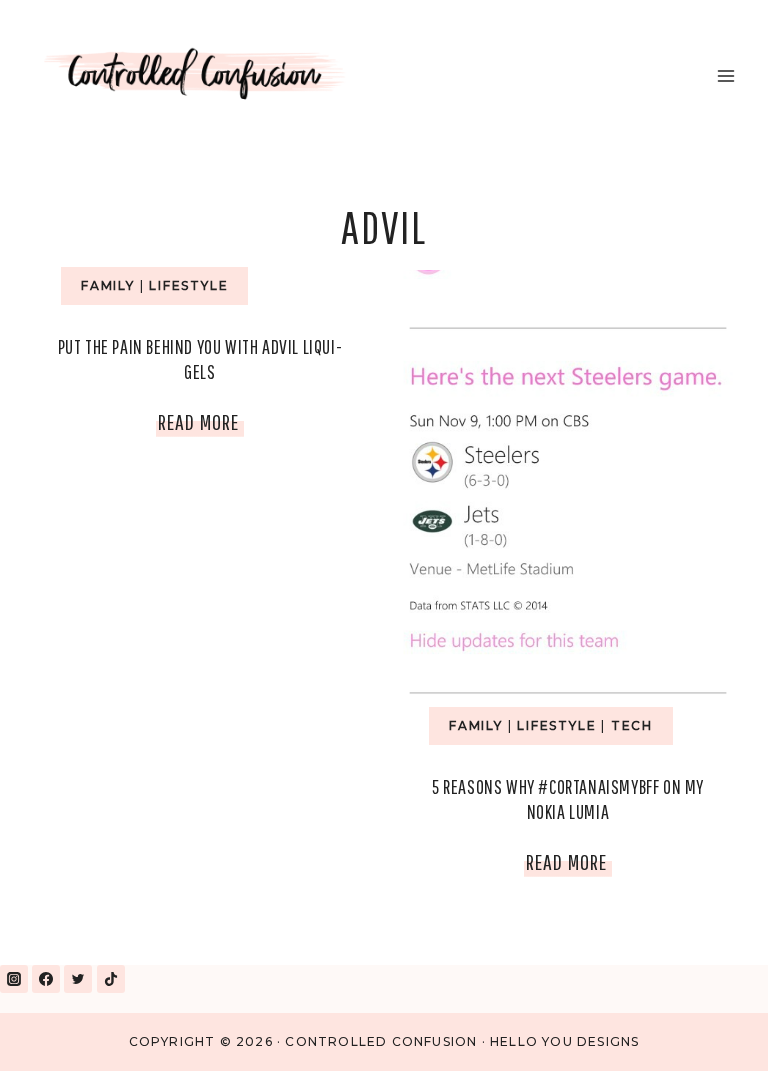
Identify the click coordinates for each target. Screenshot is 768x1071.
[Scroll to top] (706, 1029)
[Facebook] (46, 979)
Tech (632, 725)
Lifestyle (188, 285)
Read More (201, 426)
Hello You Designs (564, 1041)
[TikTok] (111, 979)
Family (108, 285)
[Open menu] (725, 75)
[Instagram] (14, 979)
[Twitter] (78, 979)
